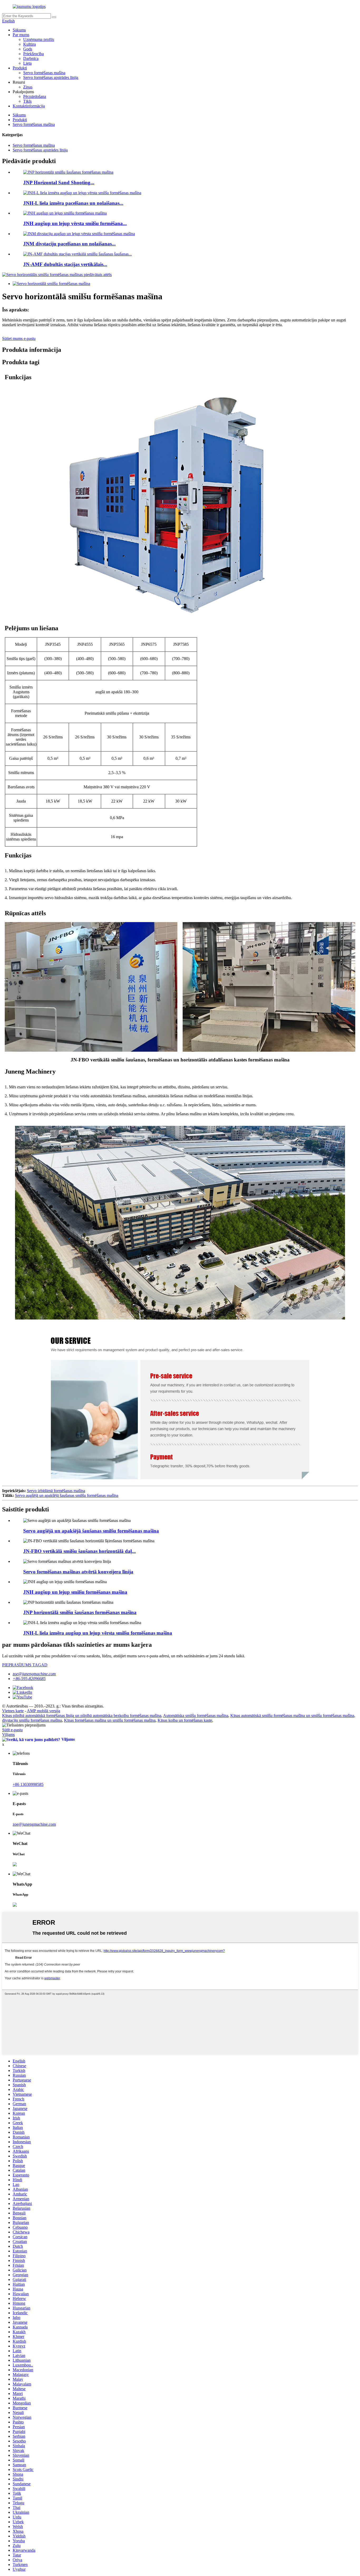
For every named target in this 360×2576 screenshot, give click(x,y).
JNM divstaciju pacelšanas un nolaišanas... (69, 244)
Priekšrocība (33, 54)
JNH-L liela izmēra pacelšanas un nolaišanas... (73, 203)
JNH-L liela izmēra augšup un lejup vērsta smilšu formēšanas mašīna (98, 1633)
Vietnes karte (13, 1711)
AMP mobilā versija (43, 1711)
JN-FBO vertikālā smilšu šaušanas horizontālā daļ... (79, 1551)
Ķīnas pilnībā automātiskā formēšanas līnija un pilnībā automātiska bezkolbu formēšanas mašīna (82, 1716)
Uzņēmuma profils (39, 39)
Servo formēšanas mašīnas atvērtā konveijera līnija (78, 1572)
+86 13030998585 (28, 1784)
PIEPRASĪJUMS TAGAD (25, 1665)
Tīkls (27, 101)
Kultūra (30, 44)
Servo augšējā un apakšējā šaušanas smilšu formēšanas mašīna (67, 1495)
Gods (28, 49)
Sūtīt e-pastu (12, 1730)
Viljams (8, 1735)
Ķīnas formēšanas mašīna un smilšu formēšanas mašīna (110, 1720)
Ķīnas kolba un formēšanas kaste (185, 1720)
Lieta (27, 63)
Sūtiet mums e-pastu (19, 338)
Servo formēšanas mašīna (44, 73)
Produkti (20, 68)
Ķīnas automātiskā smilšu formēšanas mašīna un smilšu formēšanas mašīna (292, 1716)
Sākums (19, 30)
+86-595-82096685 (29, 1679)
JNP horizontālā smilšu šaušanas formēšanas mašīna (80, 1612)
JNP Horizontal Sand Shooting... (59, 182)
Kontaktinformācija (29, 106)
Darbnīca (31, 58)
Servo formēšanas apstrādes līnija (51, 77)
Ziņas (28, 87)
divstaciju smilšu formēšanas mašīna (32, 1720)
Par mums (21, 35)
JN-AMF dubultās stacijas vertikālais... (65, 264)
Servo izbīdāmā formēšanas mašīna (56, 1491)
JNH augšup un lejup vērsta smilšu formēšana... (75, 223)
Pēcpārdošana (35, 96)
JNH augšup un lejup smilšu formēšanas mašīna (75, 1592)
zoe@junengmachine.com (34, 1674)
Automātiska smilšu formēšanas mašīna (196, 1716)
